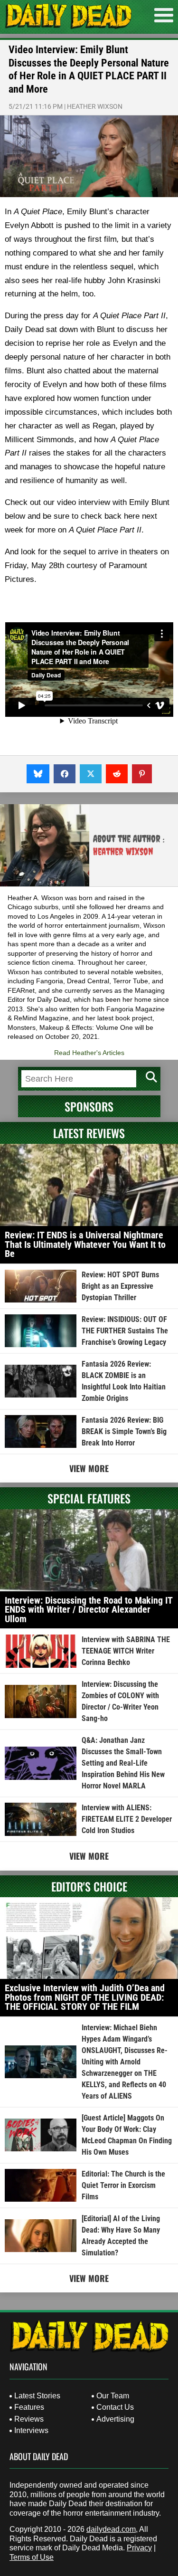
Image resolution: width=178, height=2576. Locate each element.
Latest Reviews (89, 1133)
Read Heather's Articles (89, 1053)
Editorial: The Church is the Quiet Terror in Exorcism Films (123, 2185)
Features (29, 2407)
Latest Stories (37, 2396)
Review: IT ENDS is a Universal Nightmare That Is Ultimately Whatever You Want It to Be (85, 1244)
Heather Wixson (95, 106)
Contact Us (115, 2407)
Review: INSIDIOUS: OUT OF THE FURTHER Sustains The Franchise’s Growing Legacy (125, 1331)
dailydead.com (111, 2529)
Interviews (31, 2430)
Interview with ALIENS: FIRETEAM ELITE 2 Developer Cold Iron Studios (127, 1819)
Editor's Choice (89, 1886)
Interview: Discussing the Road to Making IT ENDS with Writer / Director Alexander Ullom (89, 1610)
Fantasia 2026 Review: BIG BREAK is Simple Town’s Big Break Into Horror (124, 1431)
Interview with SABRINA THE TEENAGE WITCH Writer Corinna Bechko (126, 1651)
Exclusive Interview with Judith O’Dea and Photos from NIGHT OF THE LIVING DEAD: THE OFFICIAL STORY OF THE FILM (85, 1997)
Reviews (29, 2419)
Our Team (113, 2396)
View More (89, 1468)
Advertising (115, 2419)
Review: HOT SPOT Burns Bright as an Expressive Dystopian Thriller (120, 1286)
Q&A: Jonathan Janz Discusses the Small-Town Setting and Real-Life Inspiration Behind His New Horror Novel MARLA (123, 1763)
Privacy (139, 2548)
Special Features (89, 1498)
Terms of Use (32, 2557)
